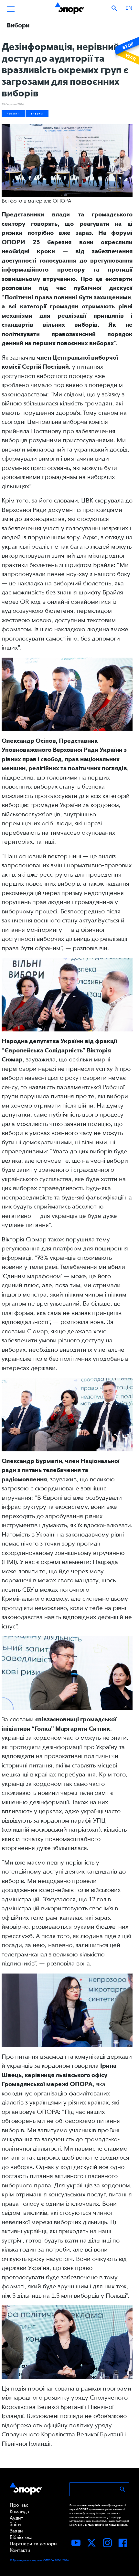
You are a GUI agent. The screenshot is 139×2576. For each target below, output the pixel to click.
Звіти (15, 2524)
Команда (19, 2511)
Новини (13, 114)
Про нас (19, 2505)
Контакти (20, 2550)
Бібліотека (21, 2537)
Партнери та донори (33, 2544)
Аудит (16, 2518)
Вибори (37, 114)
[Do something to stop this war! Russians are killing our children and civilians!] (126, 51)
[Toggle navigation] (11, 8)
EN (129, 8)
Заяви (16, 2531)
